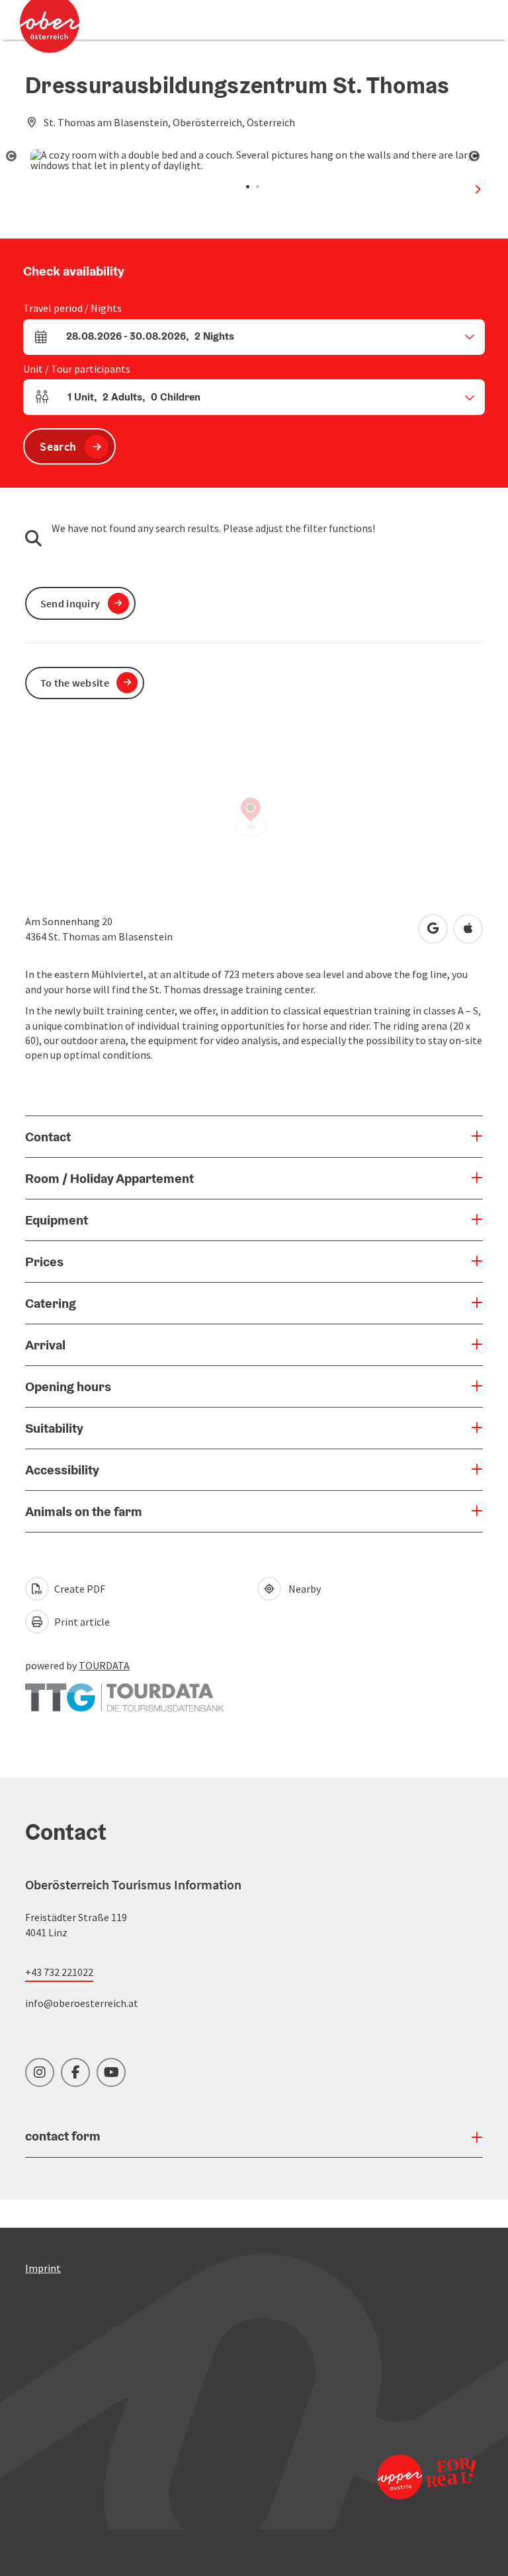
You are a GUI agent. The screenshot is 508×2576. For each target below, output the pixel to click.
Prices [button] (44, 1262)
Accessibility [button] (62, 1470)
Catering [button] (51, 1303)
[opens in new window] (426, 2477)
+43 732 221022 (59, 1972)
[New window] (124, 1691)
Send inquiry (70, 603)
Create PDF (79, 1589)
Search (58, 446)
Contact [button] (48, 1137)
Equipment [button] (57, 1220)
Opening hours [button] (68, 1386)
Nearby (303, 1589)
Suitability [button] (54, 1428)
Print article (81, 1622)
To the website (75, 683)
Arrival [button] (45, 1345)
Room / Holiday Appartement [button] (109, 1178)
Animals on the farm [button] (84, 1511)
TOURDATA (104, 1665)
